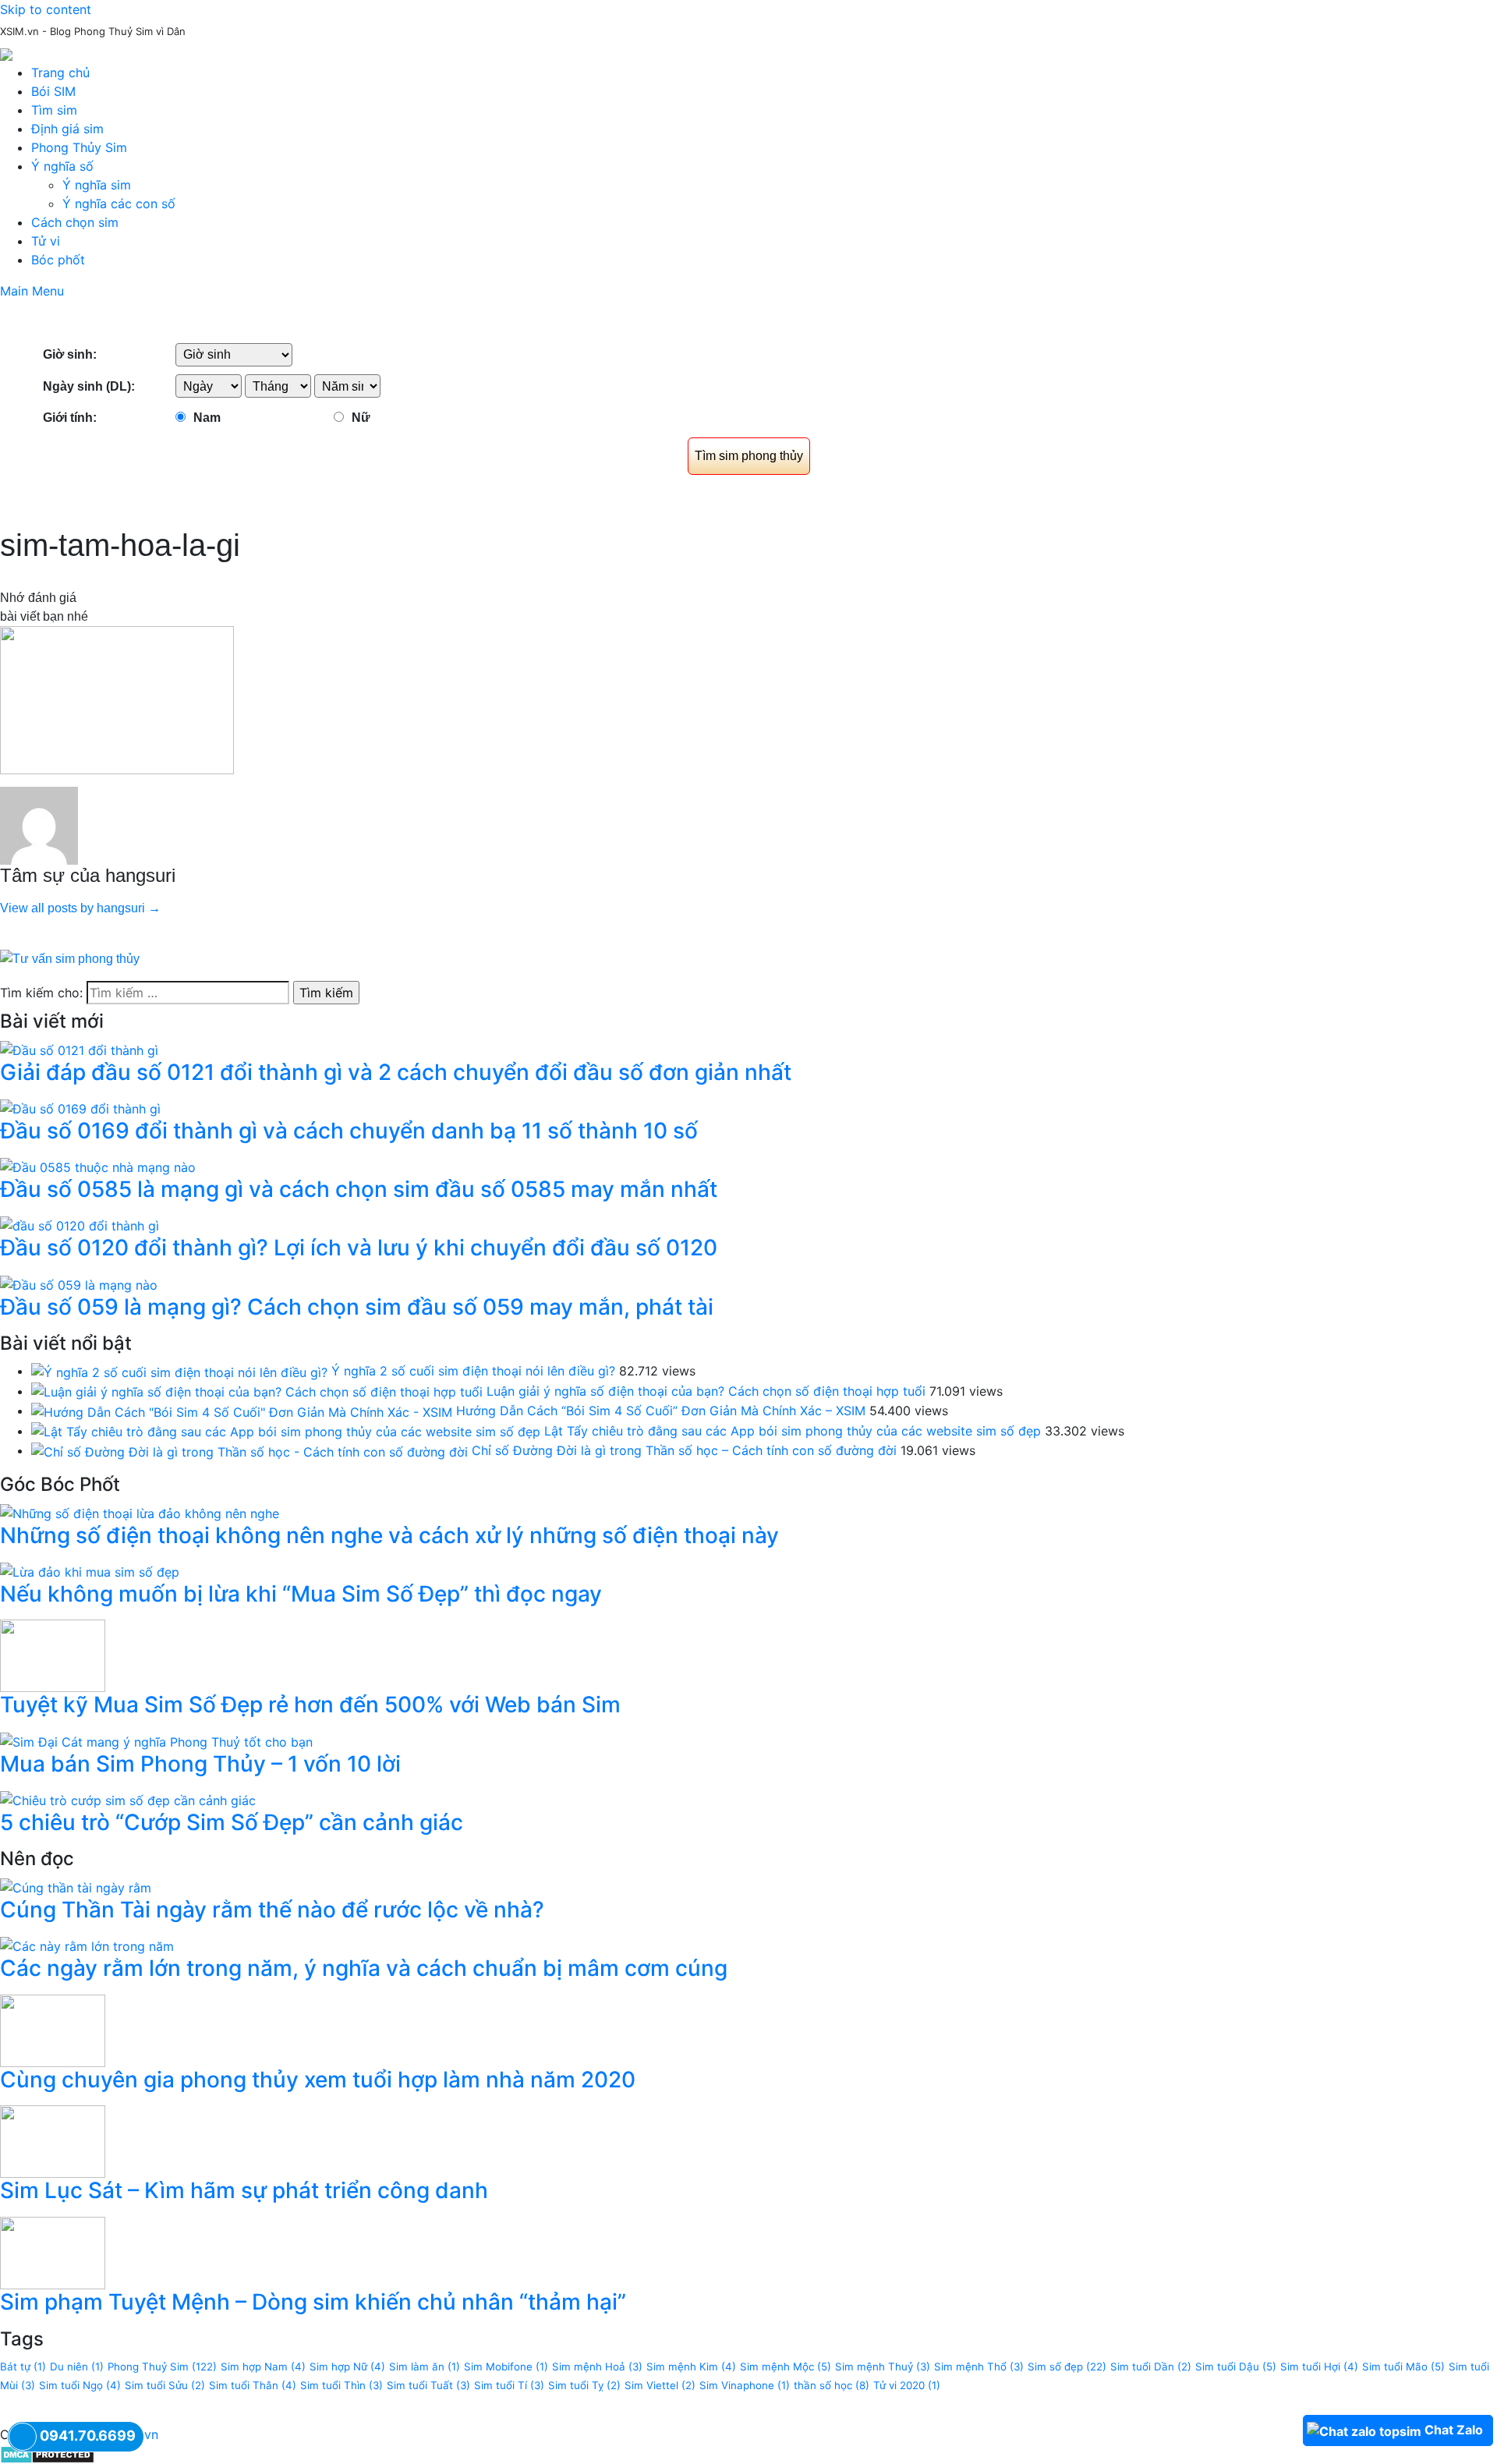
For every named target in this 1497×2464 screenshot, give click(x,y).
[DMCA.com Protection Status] (47, 2453)
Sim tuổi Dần (1151, 2367)
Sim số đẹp (1067, 2367)
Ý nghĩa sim (97, 185)
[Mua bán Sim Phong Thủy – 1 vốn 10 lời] (156, 1740)
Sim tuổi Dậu (1236, 2367)
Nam (207, 418)
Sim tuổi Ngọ (80, 2385)
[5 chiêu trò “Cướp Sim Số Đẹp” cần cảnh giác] (128, 1799)
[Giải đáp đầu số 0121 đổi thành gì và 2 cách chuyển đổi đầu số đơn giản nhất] (79, 1049)
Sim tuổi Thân (253, 2385)
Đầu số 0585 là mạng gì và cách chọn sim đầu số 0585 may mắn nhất (359, 1189)
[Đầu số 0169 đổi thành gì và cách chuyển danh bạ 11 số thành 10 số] (80, 1107)
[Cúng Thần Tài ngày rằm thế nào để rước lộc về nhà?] (76, 1886)
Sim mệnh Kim (691, 2367)
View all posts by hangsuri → (80, 908)
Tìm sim (54, 110)
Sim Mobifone (506, 2367)
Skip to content (46, 9)
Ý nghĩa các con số (119, 204)
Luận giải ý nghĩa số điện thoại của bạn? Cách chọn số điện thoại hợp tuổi (706, 1391)
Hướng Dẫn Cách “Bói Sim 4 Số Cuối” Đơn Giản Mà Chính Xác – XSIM (661, 1411)
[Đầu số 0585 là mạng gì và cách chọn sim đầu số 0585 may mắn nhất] (98, 1166)
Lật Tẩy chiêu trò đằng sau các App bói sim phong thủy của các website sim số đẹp (793, 1431)
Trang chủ (60, 73)
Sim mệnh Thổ (979, 2367)
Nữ (361, 418)
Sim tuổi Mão (1403, 2367)
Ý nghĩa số (62, 166)
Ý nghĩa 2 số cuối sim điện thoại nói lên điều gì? (473, 1371)
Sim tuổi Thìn (342, 2385)
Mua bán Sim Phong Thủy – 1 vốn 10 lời (200, 1764)
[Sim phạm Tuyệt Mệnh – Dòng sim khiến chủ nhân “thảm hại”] (53, 2252)
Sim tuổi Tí (509, 2385)
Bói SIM (53, 91)
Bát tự (23, 2367)
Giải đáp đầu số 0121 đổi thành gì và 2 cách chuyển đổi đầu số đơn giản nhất (396, 1072)
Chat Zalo (1454, 2430)
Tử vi (46, 241)
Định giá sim (67, 129)
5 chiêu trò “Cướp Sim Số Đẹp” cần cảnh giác (232, 1822)
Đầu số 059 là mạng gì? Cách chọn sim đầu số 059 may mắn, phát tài (357, 1307)
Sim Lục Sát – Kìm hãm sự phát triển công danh (244, 2190)
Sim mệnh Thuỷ (883, 2367)
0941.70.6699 (88, 2436)
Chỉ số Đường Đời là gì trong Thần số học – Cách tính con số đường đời (684, 1450)
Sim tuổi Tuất (428, 2385)
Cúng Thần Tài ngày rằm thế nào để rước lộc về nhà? (272, 1910)
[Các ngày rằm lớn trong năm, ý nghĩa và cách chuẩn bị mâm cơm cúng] (87, 1945)
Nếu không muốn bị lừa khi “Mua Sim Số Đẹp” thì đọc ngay (301, 1594)
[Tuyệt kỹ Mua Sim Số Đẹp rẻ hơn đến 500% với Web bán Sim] (53, 1655)
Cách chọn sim (75, 222)
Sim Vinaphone (745, 2385)
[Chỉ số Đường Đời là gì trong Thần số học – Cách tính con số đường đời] (249, 1450)
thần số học (832, 2385)
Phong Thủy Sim (79, 147)
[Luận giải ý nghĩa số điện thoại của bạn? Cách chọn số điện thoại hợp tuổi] (257, 1391)
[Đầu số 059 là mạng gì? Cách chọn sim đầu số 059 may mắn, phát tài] (79, 1283)
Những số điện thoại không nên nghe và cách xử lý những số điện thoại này (389, 1535)
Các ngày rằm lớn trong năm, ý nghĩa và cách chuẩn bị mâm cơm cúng (364, 1968)
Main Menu (32, 291)
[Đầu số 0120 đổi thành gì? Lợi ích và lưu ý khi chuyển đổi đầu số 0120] (80, 1225)
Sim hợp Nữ (347, 2367)
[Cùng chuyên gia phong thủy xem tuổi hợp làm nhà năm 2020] (53, 2030)
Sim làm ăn (425, 2367)
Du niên (77, 2367)
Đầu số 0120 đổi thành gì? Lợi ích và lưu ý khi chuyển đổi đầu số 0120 (359, 1248)
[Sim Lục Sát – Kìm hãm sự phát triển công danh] (53, 2140)
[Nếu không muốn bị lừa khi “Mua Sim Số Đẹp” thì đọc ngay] (90, 1570)
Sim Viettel (660, 2385)
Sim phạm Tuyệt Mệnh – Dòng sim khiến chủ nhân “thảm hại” (313, 2302)
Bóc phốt (58, 260)
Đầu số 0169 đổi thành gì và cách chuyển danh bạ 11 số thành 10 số (349, 1131)
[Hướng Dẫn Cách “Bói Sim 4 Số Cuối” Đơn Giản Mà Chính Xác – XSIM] (242, 1411)
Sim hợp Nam (263, 2367)
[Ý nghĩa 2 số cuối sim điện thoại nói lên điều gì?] (179, 1371)
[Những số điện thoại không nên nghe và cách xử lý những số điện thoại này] (140, 1512)
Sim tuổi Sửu (165, 2385)
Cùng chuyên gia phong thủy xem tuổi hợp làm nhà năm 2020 (318, 2080)
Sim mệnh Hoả (597, 2367)
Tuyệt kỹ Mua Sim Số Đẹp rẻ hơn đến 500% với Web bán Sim (310, 1705)
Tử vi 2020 (907, 2385)
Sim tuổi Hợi (1319, 2367)
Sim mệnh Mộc (786, 2367)
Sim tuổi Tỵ (584, 2385)
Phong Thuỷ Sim (162, 2367)
